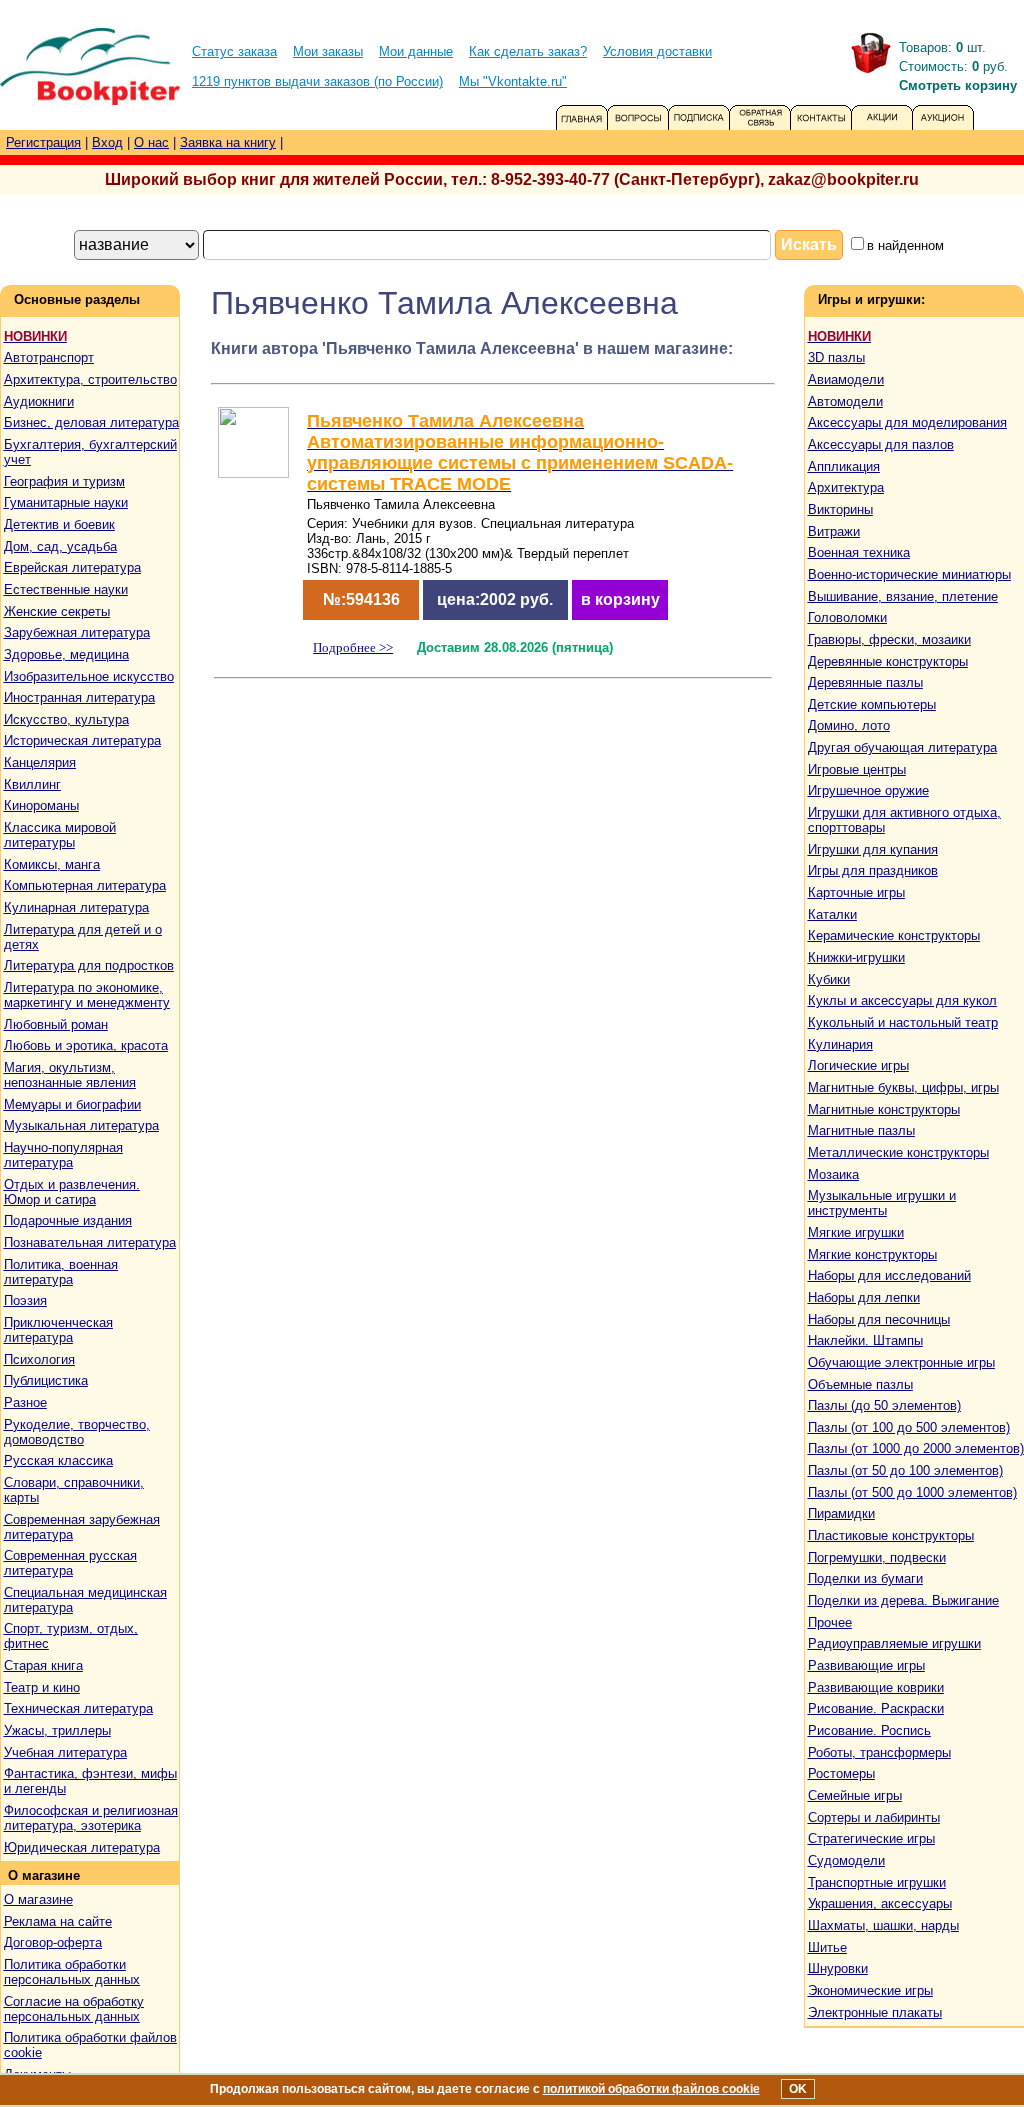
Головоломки (847, 617)
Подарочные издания (68, 1220)
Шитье (827, 1947)
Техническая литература (78, 1708)
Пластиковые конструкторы (891, 1535)
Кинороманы (41, 805)
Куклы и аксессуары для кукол (902, 1000)
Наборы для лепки (864, 1297)
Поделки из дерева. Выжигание (903, 1600)
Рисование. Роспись (869, 1730)
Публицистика (46, 1380)
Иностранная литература (79, 697)
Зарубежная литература (77, 632)
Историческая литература (82, 740)
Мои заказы (328, 51)
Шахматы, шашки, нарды (883, 1925)
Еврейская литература (72, 567)
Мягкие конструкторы (872, 1254)
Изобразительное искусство (89, 676)
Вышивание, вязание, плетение (903, 596)
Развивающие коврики (876, 1687)
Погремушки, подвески (877, 1557)
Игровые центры (857, 769)
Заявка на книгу (228, 142)
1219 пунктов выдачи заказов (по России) (317, 81)
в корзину (620, 599)
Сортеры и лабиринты (874, 1817)
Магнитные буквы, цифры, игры (903, 1087)
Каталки (832, 914)
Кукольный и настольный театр (903, 1022)
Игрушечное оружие (868, 790)
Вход (107, 142)
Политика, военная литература (61, 1272)
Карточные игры (856, 892)
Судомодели (846, 1860)
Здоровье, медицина (66, 654)
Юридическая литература (82, 1847)
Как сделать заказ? (528, 51)
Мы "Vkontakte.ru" (513, 81)
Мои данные (416, 51)
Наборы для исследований (889, 1275)
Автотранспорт (49, 357)
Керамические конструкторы (894, 935)
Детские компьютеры (872, 704)
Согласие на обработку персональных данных (74, 2009)
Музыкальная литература (81, 1125)
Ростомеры (841, 1773)
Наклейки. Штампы (865, 1340)
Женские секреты (57, 611)
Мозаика (833, 1174)
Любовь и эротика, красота (86, 1045)
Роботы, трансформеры (879, 1752)
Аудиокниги (39, 401)
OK (798, 2089)
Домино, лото (849, 725)
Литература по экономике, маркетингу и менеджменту (87, 995)
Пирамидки (841, 1513)
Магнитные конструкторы (884, 1109)
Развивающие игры (866, 1665)
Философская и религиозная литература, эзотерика (91, 1818)
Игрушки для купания (873, 849)
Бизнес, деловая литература (91, 422)
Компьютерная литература (85, 885)
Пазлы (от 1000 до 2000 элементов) (916, 1448)
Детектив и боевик (59, 524)
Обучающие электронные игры (901, 1362)
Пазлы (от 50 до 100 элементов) (905, 1470)
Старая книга (43, 1665)
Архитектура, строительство (90, 379)
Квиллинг (32, 784)
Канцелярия (40, 762)
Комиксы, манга (52, 864)
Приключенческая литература (58, 1330)
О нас (151, 142)
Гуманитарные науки (66, 502)
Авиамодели (846, 379)
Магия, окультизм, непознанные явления (70, 1075)
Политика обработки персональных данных (72, 1972)
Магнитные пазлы (861, 1130)
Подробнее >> (353, 647)
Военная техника (859, 552)
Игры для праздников (873, 870)
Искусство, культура (66, 719)
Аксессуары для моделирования (907, 422)
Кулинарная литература (76, 907)
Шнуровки (838, 1968)
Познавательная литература (90, 1242)
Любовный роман (56, 1024)
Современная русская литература (70, 1563)
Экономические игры (870, 1990)
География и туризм (64, 481)
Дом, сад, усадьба (60, 546)
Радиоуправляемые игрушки (894, 1643)
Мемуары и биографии (72, 1104)
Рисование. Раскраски (876, 1708)
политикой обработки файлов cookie (651, 2089)
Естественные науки (66, 589)
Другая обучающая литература (902, 747)
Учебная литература (65, 1752)
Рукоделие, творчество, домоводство (77, 1432)
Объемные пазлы (860, 1384)
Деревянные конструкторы (888, 661)
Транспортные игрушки (877, 1882)
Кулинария (840, 1044)
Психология (39, 1359)
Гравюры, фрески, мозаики (889, 639)
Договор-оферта (53, 1942)
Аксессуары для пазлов (881, 444)
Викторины (840, 509)
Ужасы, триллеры (57, 1730)
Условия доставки (657, 51)
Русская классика (58, 1460)
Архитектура (846, 487)
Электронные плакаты (875, 2012)
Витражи (834, 531)
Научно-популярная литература (63, 1155)
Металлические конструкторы (898, 1152)
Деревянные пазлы (865, 682)
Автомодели (845, 401)
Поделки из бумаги (865, 1578)
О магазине (38, 1899)
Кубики (829, 979)
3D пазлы (836, 357)
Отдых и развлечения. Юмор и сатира (72, 1192)
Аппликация (844, 466)
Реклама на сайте (58, 1921)
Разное (25, 1402)
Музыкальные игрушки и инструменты (882, 1203)
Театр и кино (42, 1687)
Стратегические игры (871, 1838)
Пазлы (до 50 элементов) (884, 1405)
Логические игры (858, 1065)
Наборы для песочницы (879, 1319)
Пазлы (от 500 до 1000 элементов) (912, 1492)
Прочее (830, 1622)
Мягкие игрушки (856, 1232)
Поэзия (25, 1300)
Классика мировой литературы (60, 835)
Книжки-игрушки (856, 957)
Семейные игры (855, 1795)
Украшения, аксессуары (880, 1903)
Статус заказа (234, 51)
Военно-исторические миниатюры (909, 574)
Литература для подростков (89, 965)
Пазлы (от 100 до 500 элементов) (909, 1427)
